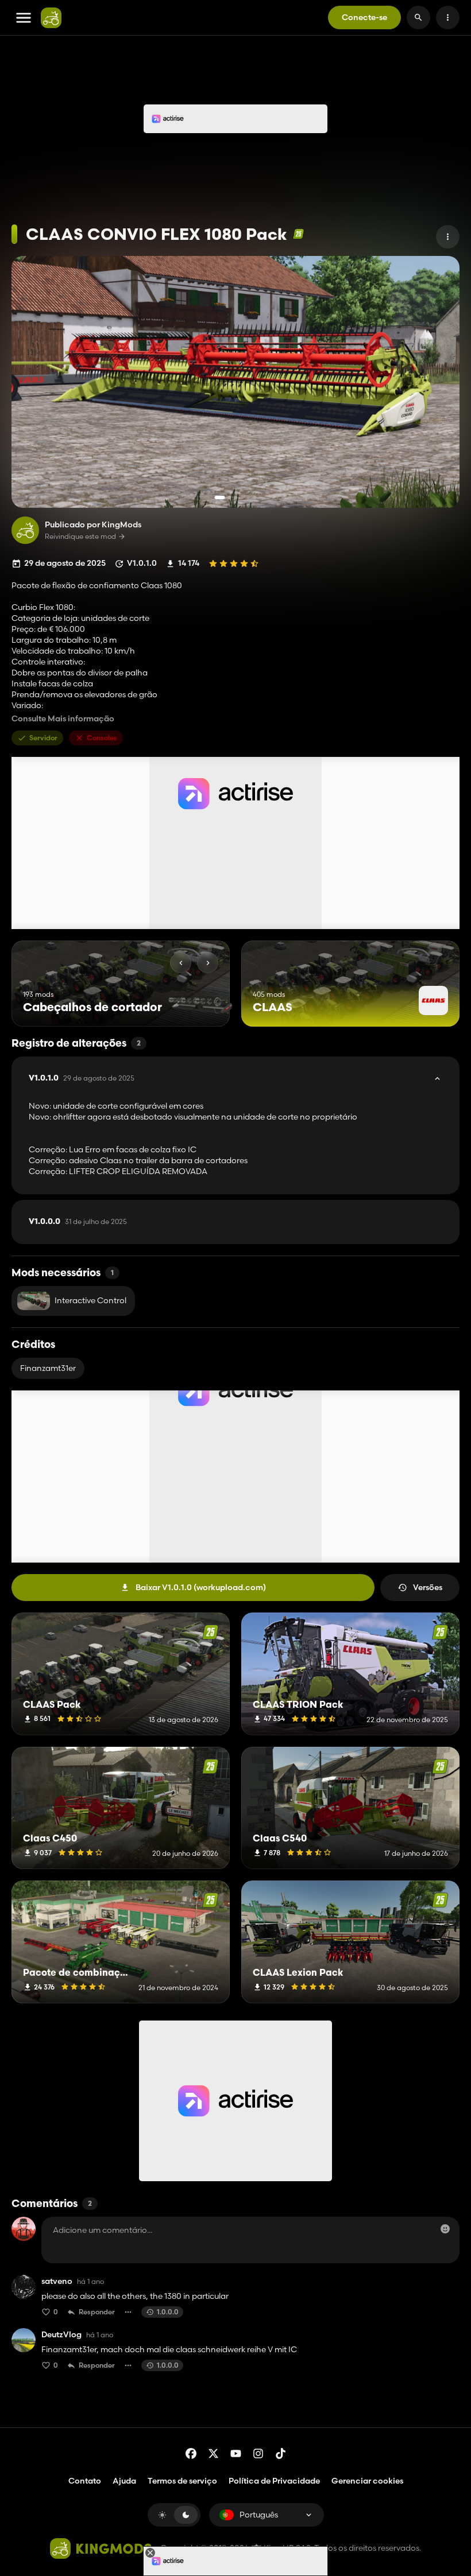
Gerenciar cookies (367, 2481)
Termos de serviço (182, 2481)
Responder (97, 2312)
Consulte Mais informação (63, 719)
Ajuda (124, 2481)
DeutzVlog (61, 2335)
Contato (85, 2481)
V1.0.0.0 (78, 1222)
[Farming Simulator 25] (298, 234)
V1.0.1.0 (82, 1078)
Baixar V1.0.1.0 (201, 1587)
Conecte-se (364, 17)
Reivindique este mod (80, 537)
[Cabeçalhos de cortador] (200, 1005)
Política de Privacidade (274, 2481)
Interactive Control (90, 1300)
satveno (57, 2281)
